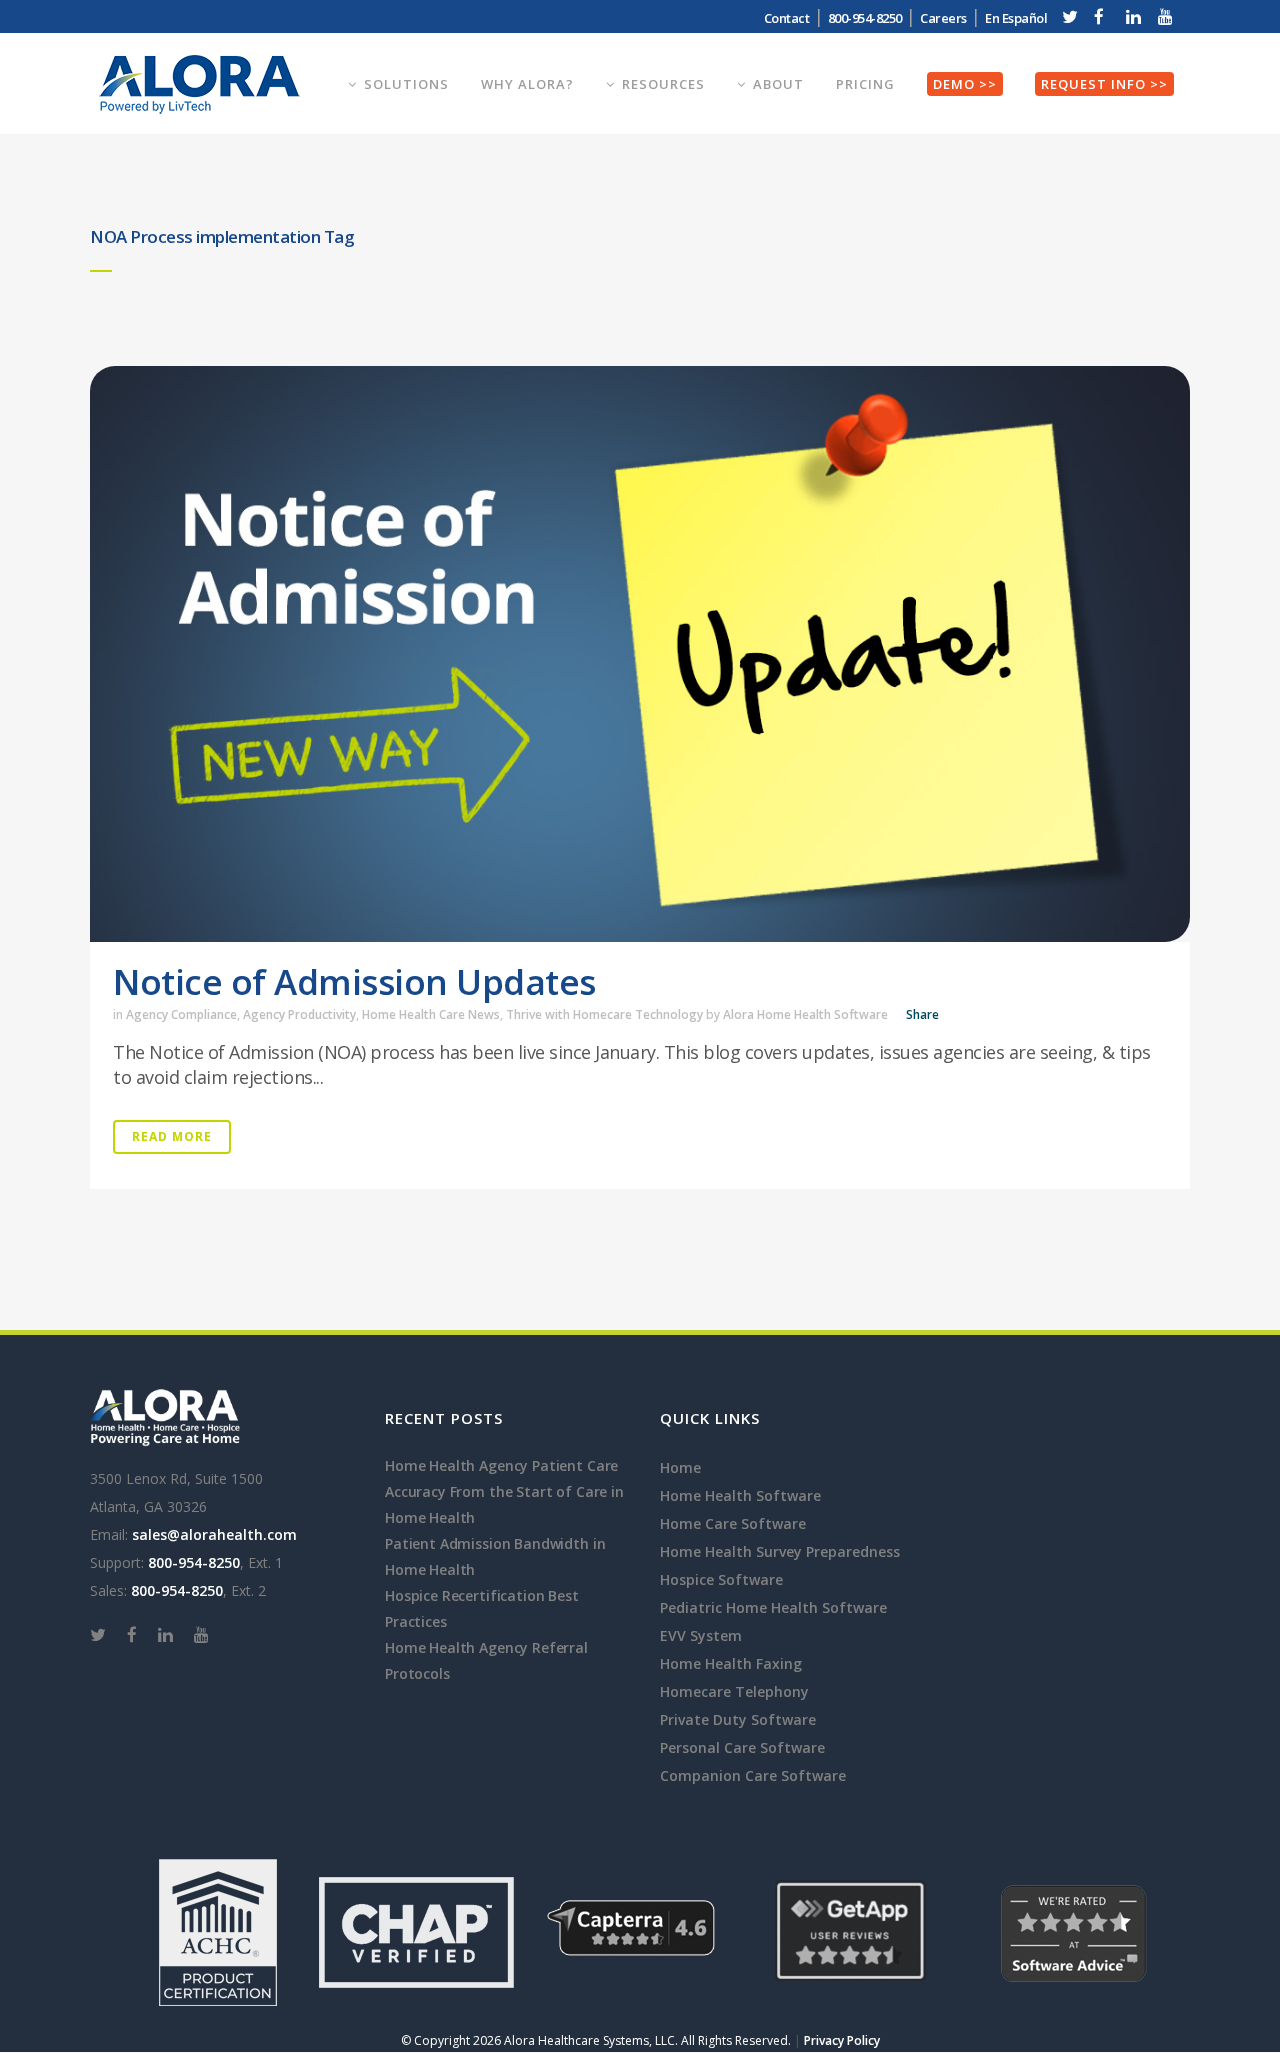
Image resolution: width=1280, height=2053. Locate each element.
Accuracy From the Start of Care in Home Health (504, 1504)
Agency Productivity (299, 1014)
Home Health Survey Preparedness (780, 1551)
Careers (943, 18)
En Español (1016, 18)
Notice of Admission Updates (354, 981)
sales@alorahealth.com (214, 1534)
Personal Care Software (742, 1747)
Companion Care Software (753, 1775)
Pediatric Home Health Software (773, 1607)
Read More (172, 1136)
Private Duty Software (738, 1719)
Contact (787, 18)
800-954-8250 (194, 1562)
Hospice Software (721, 1579)
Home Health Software (740, 1495)
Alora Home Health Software (805, 1014)
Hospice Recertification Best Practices (482, 1608)
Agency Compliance (181, 1014)
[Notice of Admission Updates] (640, 654)
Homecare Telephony (734, 1691)
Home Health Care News (431, 1014)
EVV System (701, 1635)
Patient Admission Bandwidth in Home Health (495, 1556)
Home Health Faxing (731, 1663)
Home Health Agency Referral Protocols (486, 1660)
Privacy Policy (842, 2040)
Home (680, 1467)
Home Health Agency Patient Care (501, 1465)
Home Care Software (733, 1523)
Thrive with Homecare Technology (604, 1014)
